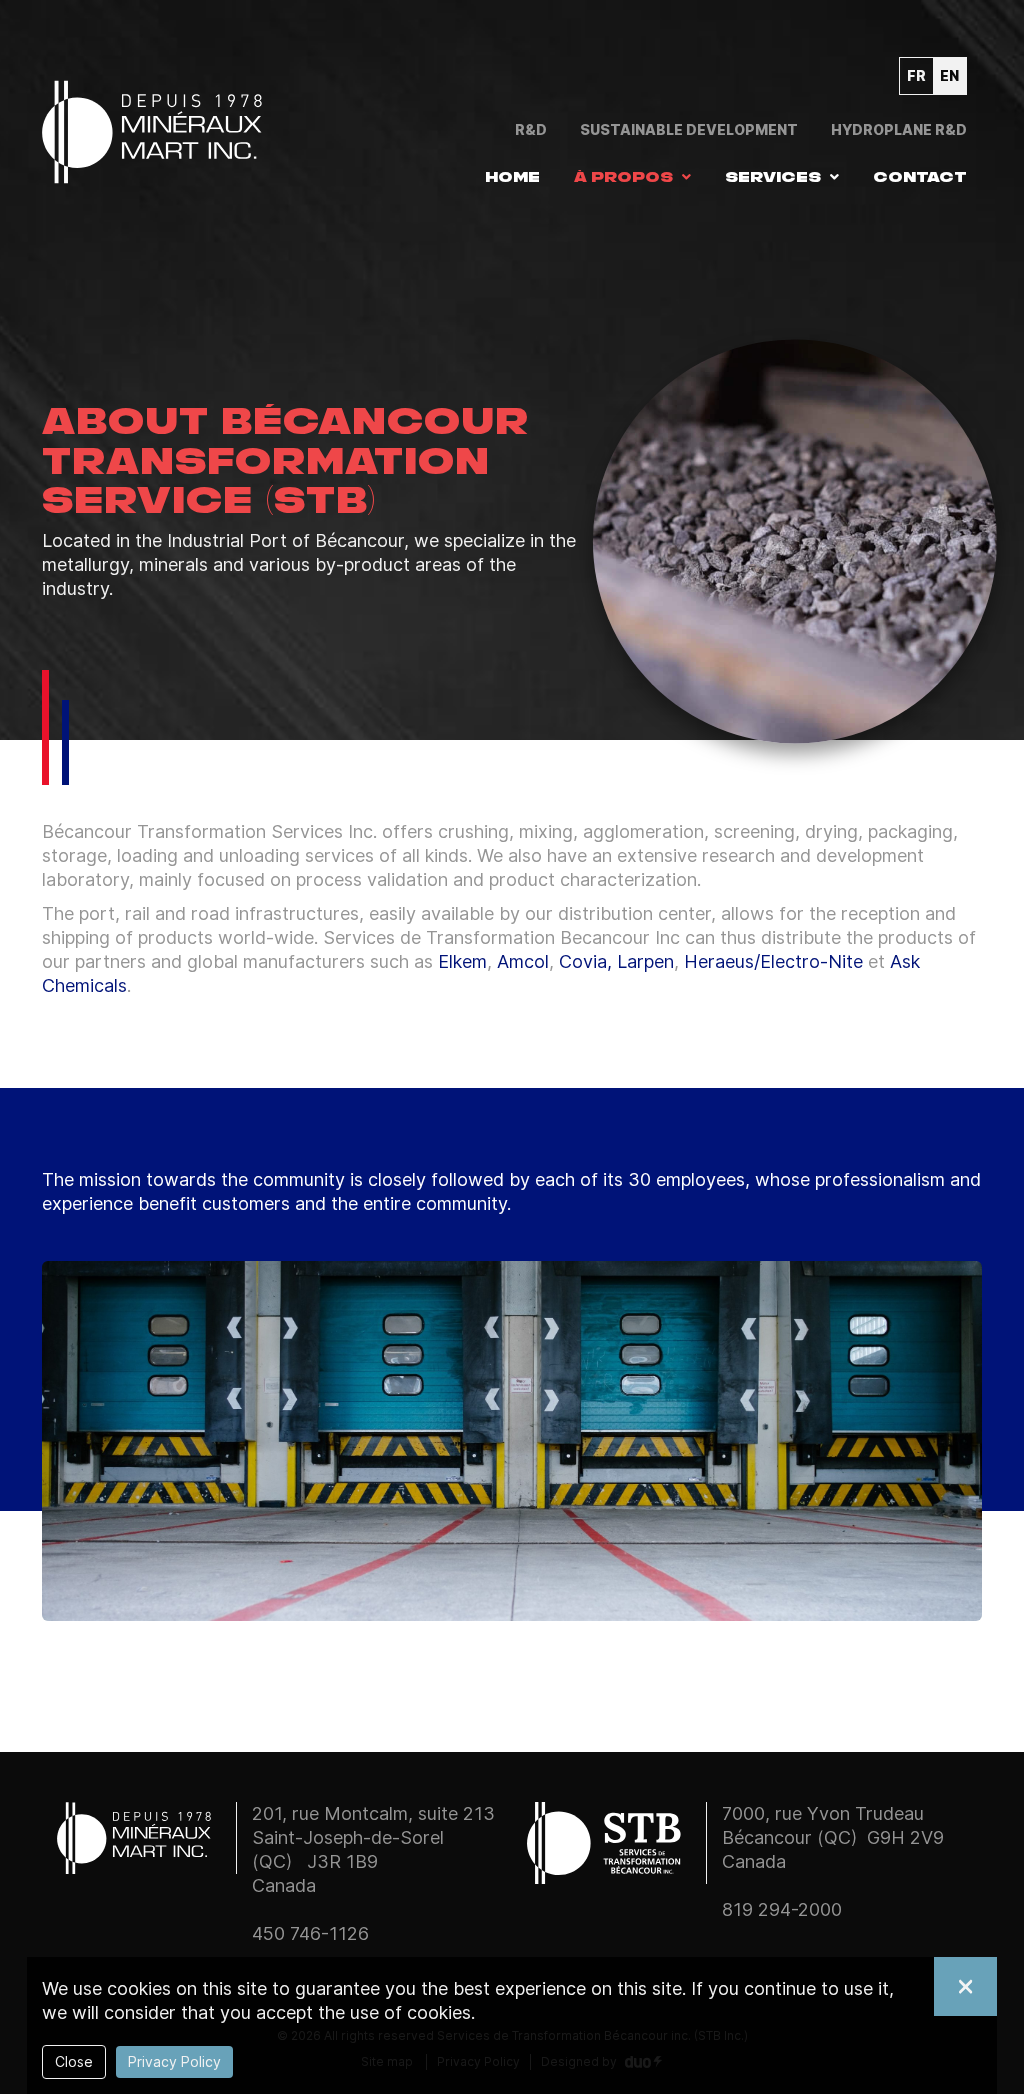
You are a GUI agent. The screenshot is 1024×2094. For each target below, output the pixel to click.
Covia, (585, 961)
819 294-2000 (782, 1909)
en (949, 75)
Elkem (462, 961)
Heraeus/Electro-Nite (773, 961)
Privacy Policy (174, 2061)
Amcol (523, 961)
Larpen (645, 961)
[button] (632, 177)
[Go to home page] (152, 128)
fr (916, 75)
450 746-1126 (310, 1933)
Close (74, 2061)
